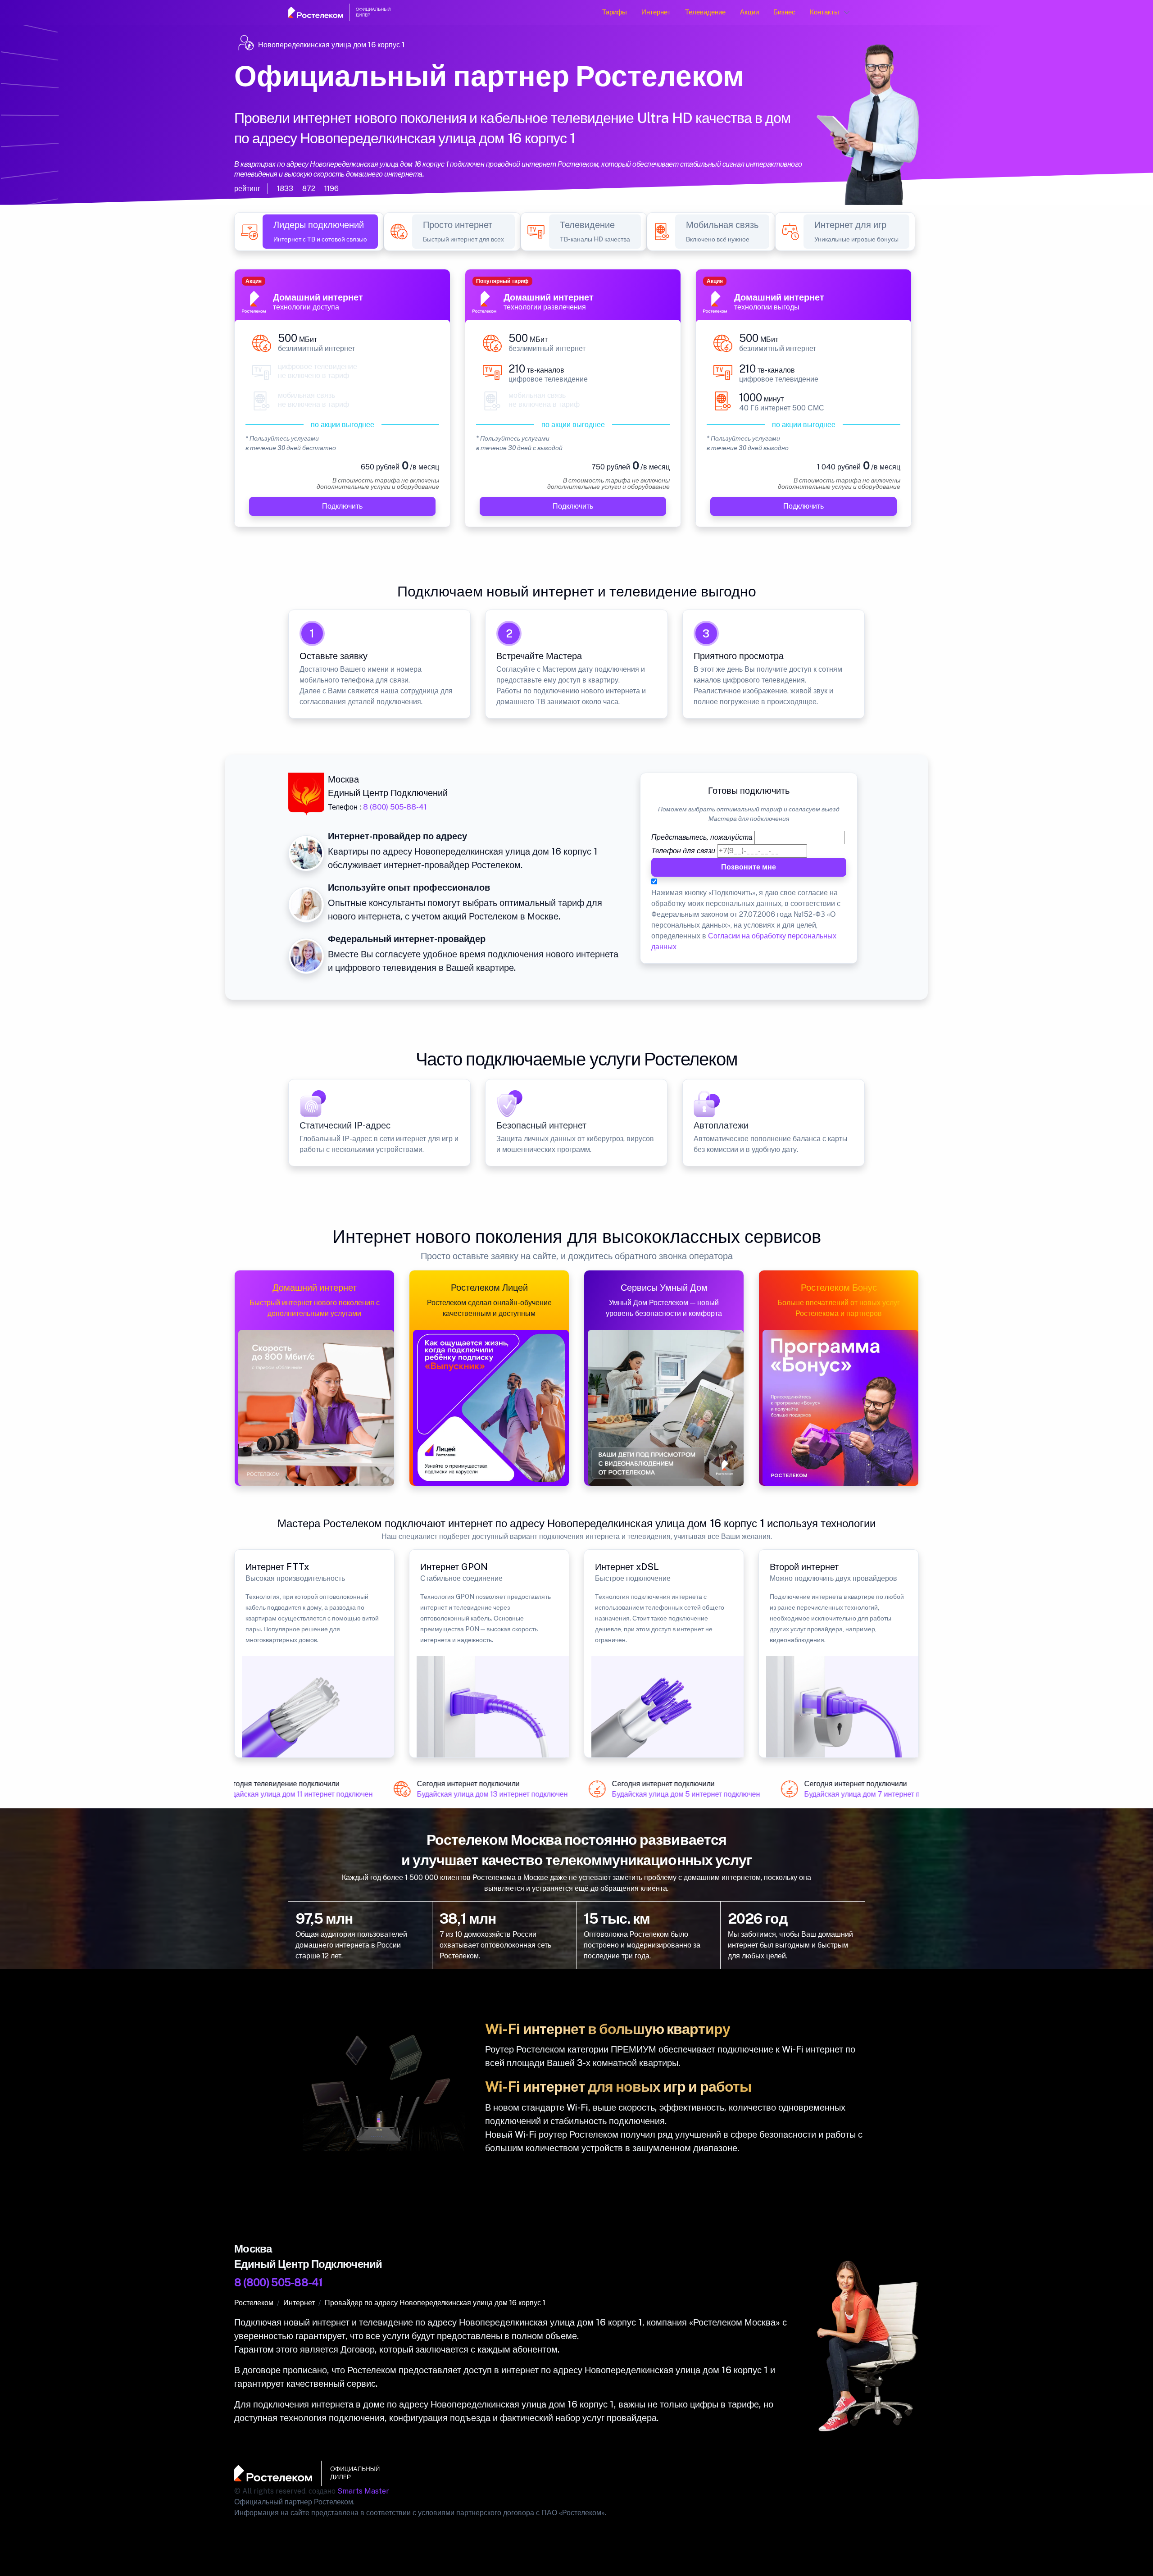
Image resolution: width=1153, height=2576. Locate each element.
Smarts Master (363, 2491)
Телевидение (705, 12)
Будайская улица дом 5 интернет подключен (662, 1794)
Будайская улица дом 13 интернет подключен (469, 1794)
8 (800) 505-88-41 (395, 807)
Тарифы (615, 12)
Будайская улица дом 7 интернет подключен (855, 1794)
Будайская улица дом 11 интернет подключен (275, 1794)
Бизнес (784, 12)
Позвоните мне (749, 867)
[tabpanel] (576, 403)
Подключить (342, 506)
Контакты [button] (824, 12)
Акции (749, 12)
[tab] (320, 232)
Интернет (656, 12)
